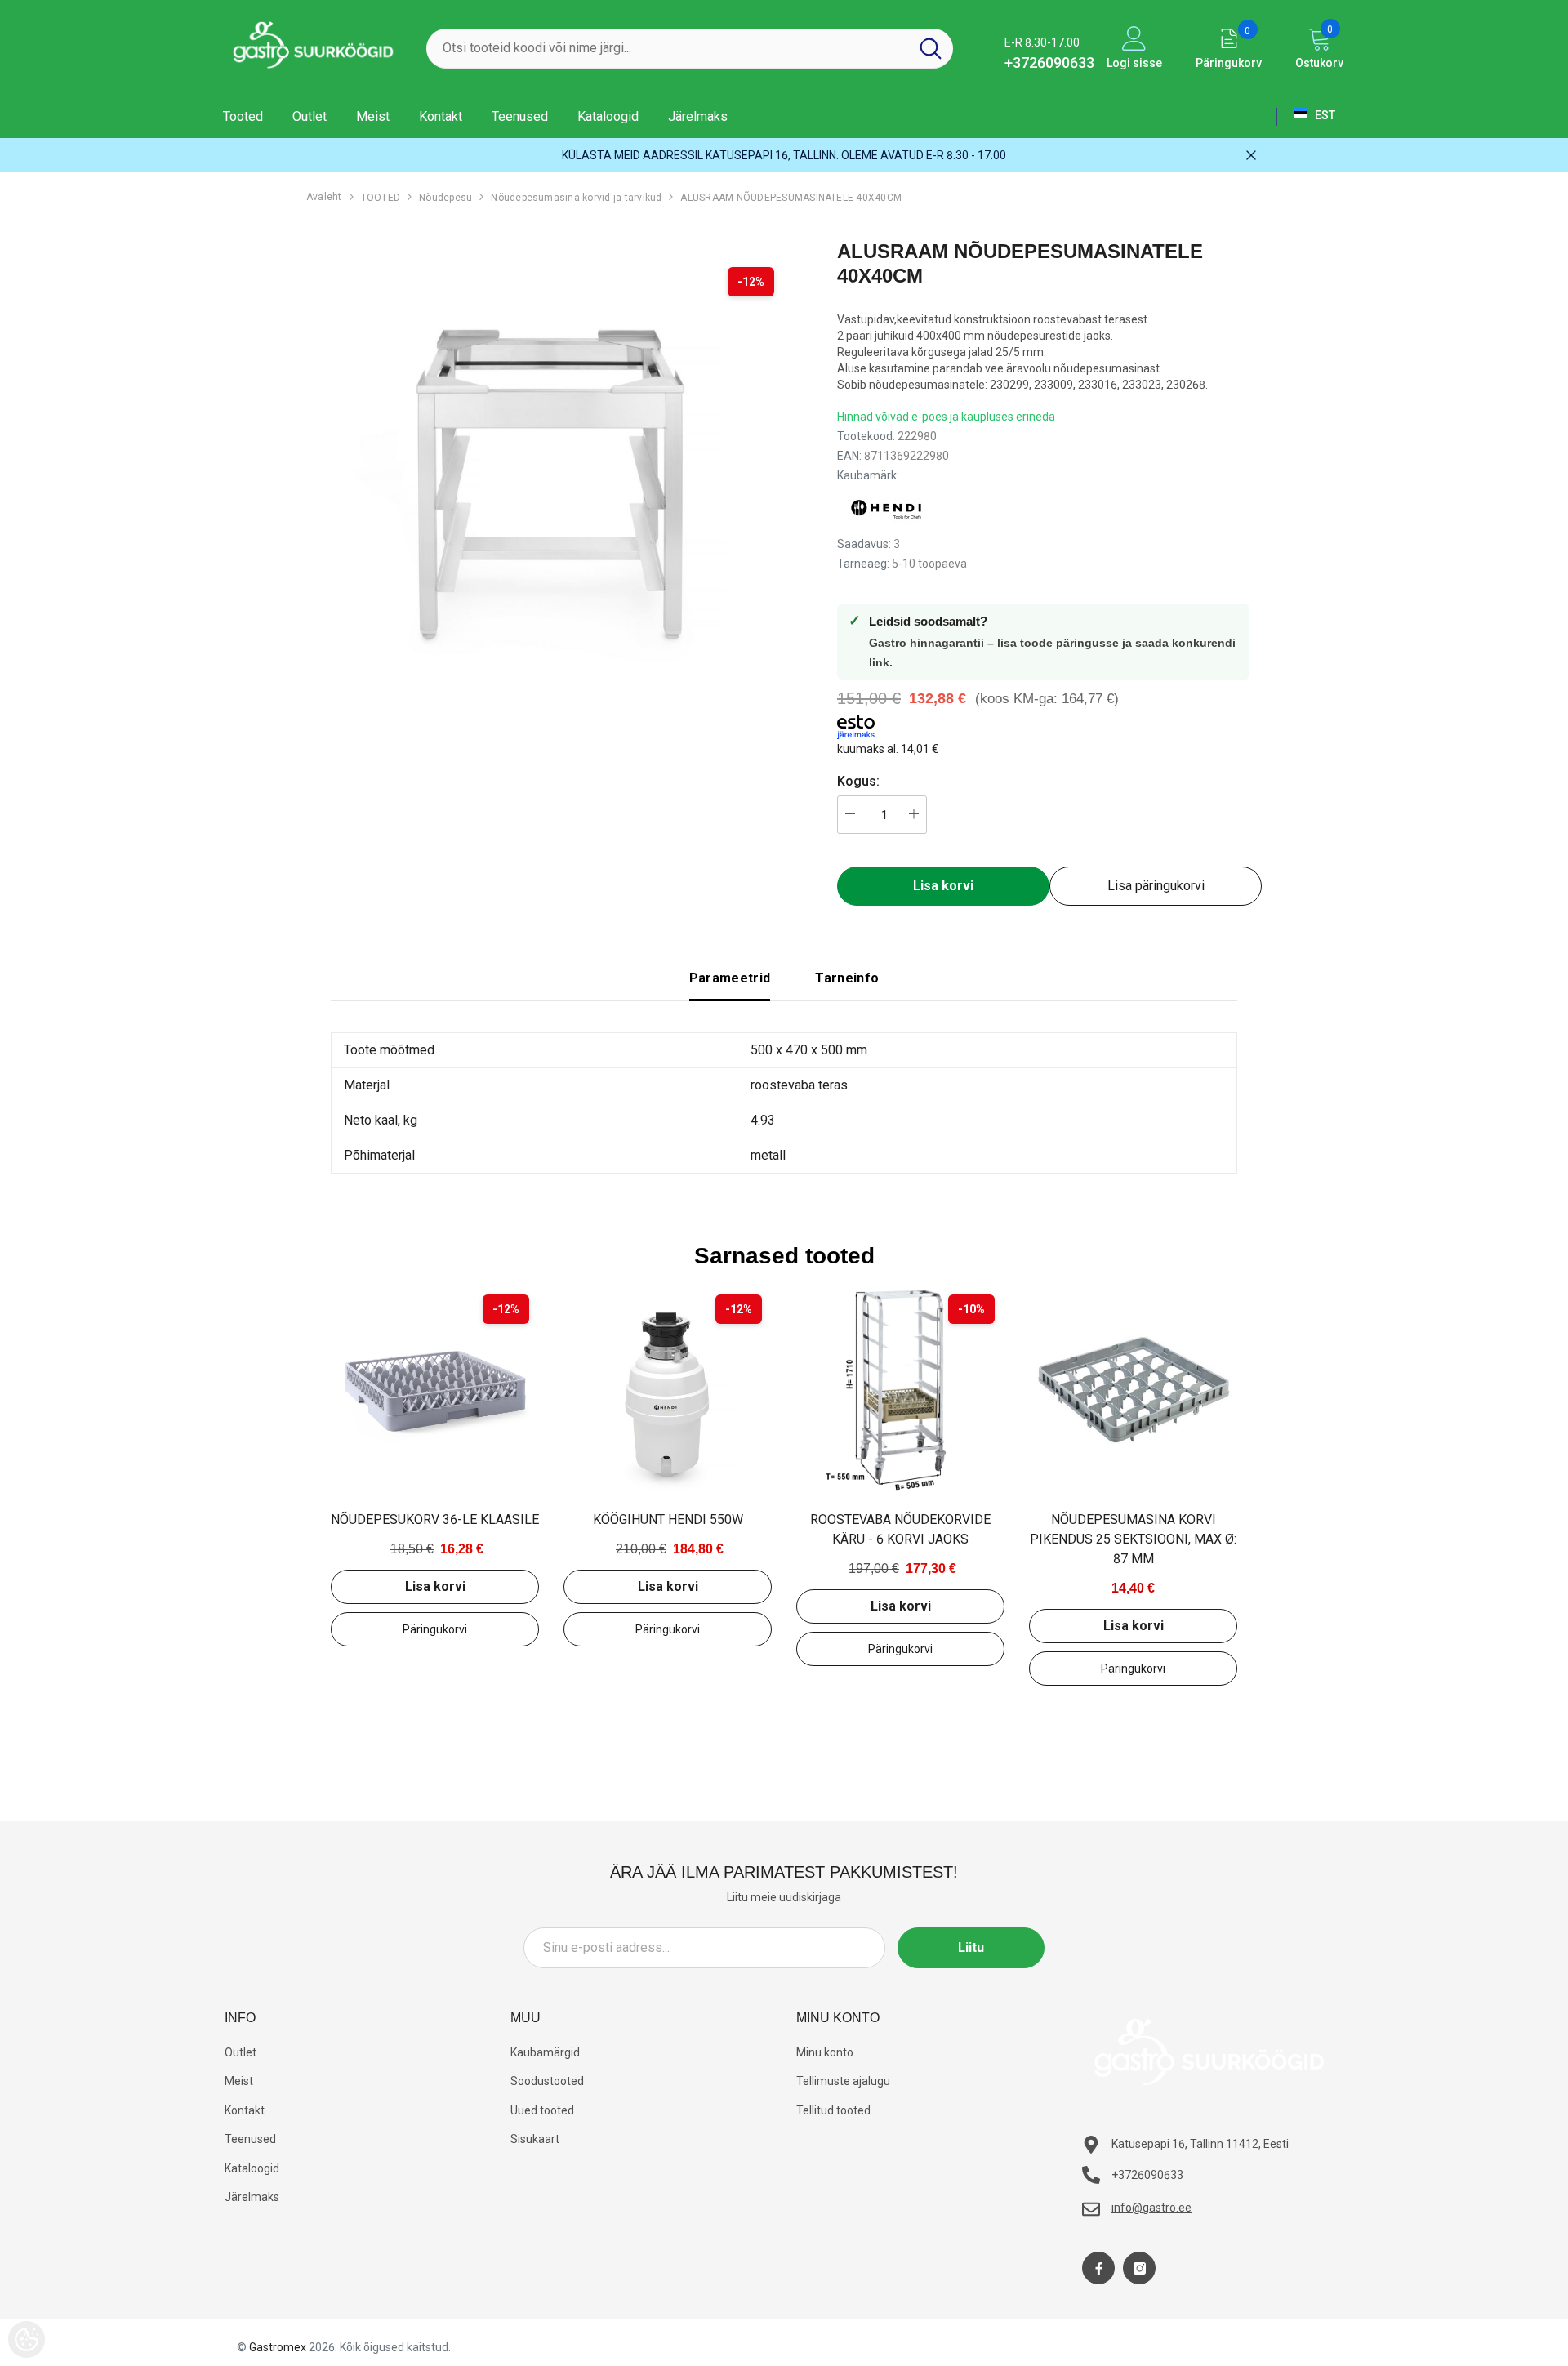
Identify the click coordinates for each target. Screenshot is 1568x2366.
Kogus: (858, 781)
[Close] (1251, 155)
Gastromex (278, 2347)
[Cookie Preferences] (27, 2339)
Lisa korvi (435, 1586)
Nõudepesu (445, 198)
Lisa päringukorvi (1156, 886)
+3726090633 (1049, 62)
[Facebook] (1098, 2268)
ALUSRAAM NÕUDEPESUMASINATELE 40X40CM (791, 198)
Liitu (971, 1947)
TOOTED (381, 198)
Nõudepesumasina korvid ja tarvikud (576, 198)
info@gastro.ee (1151, 2208)
